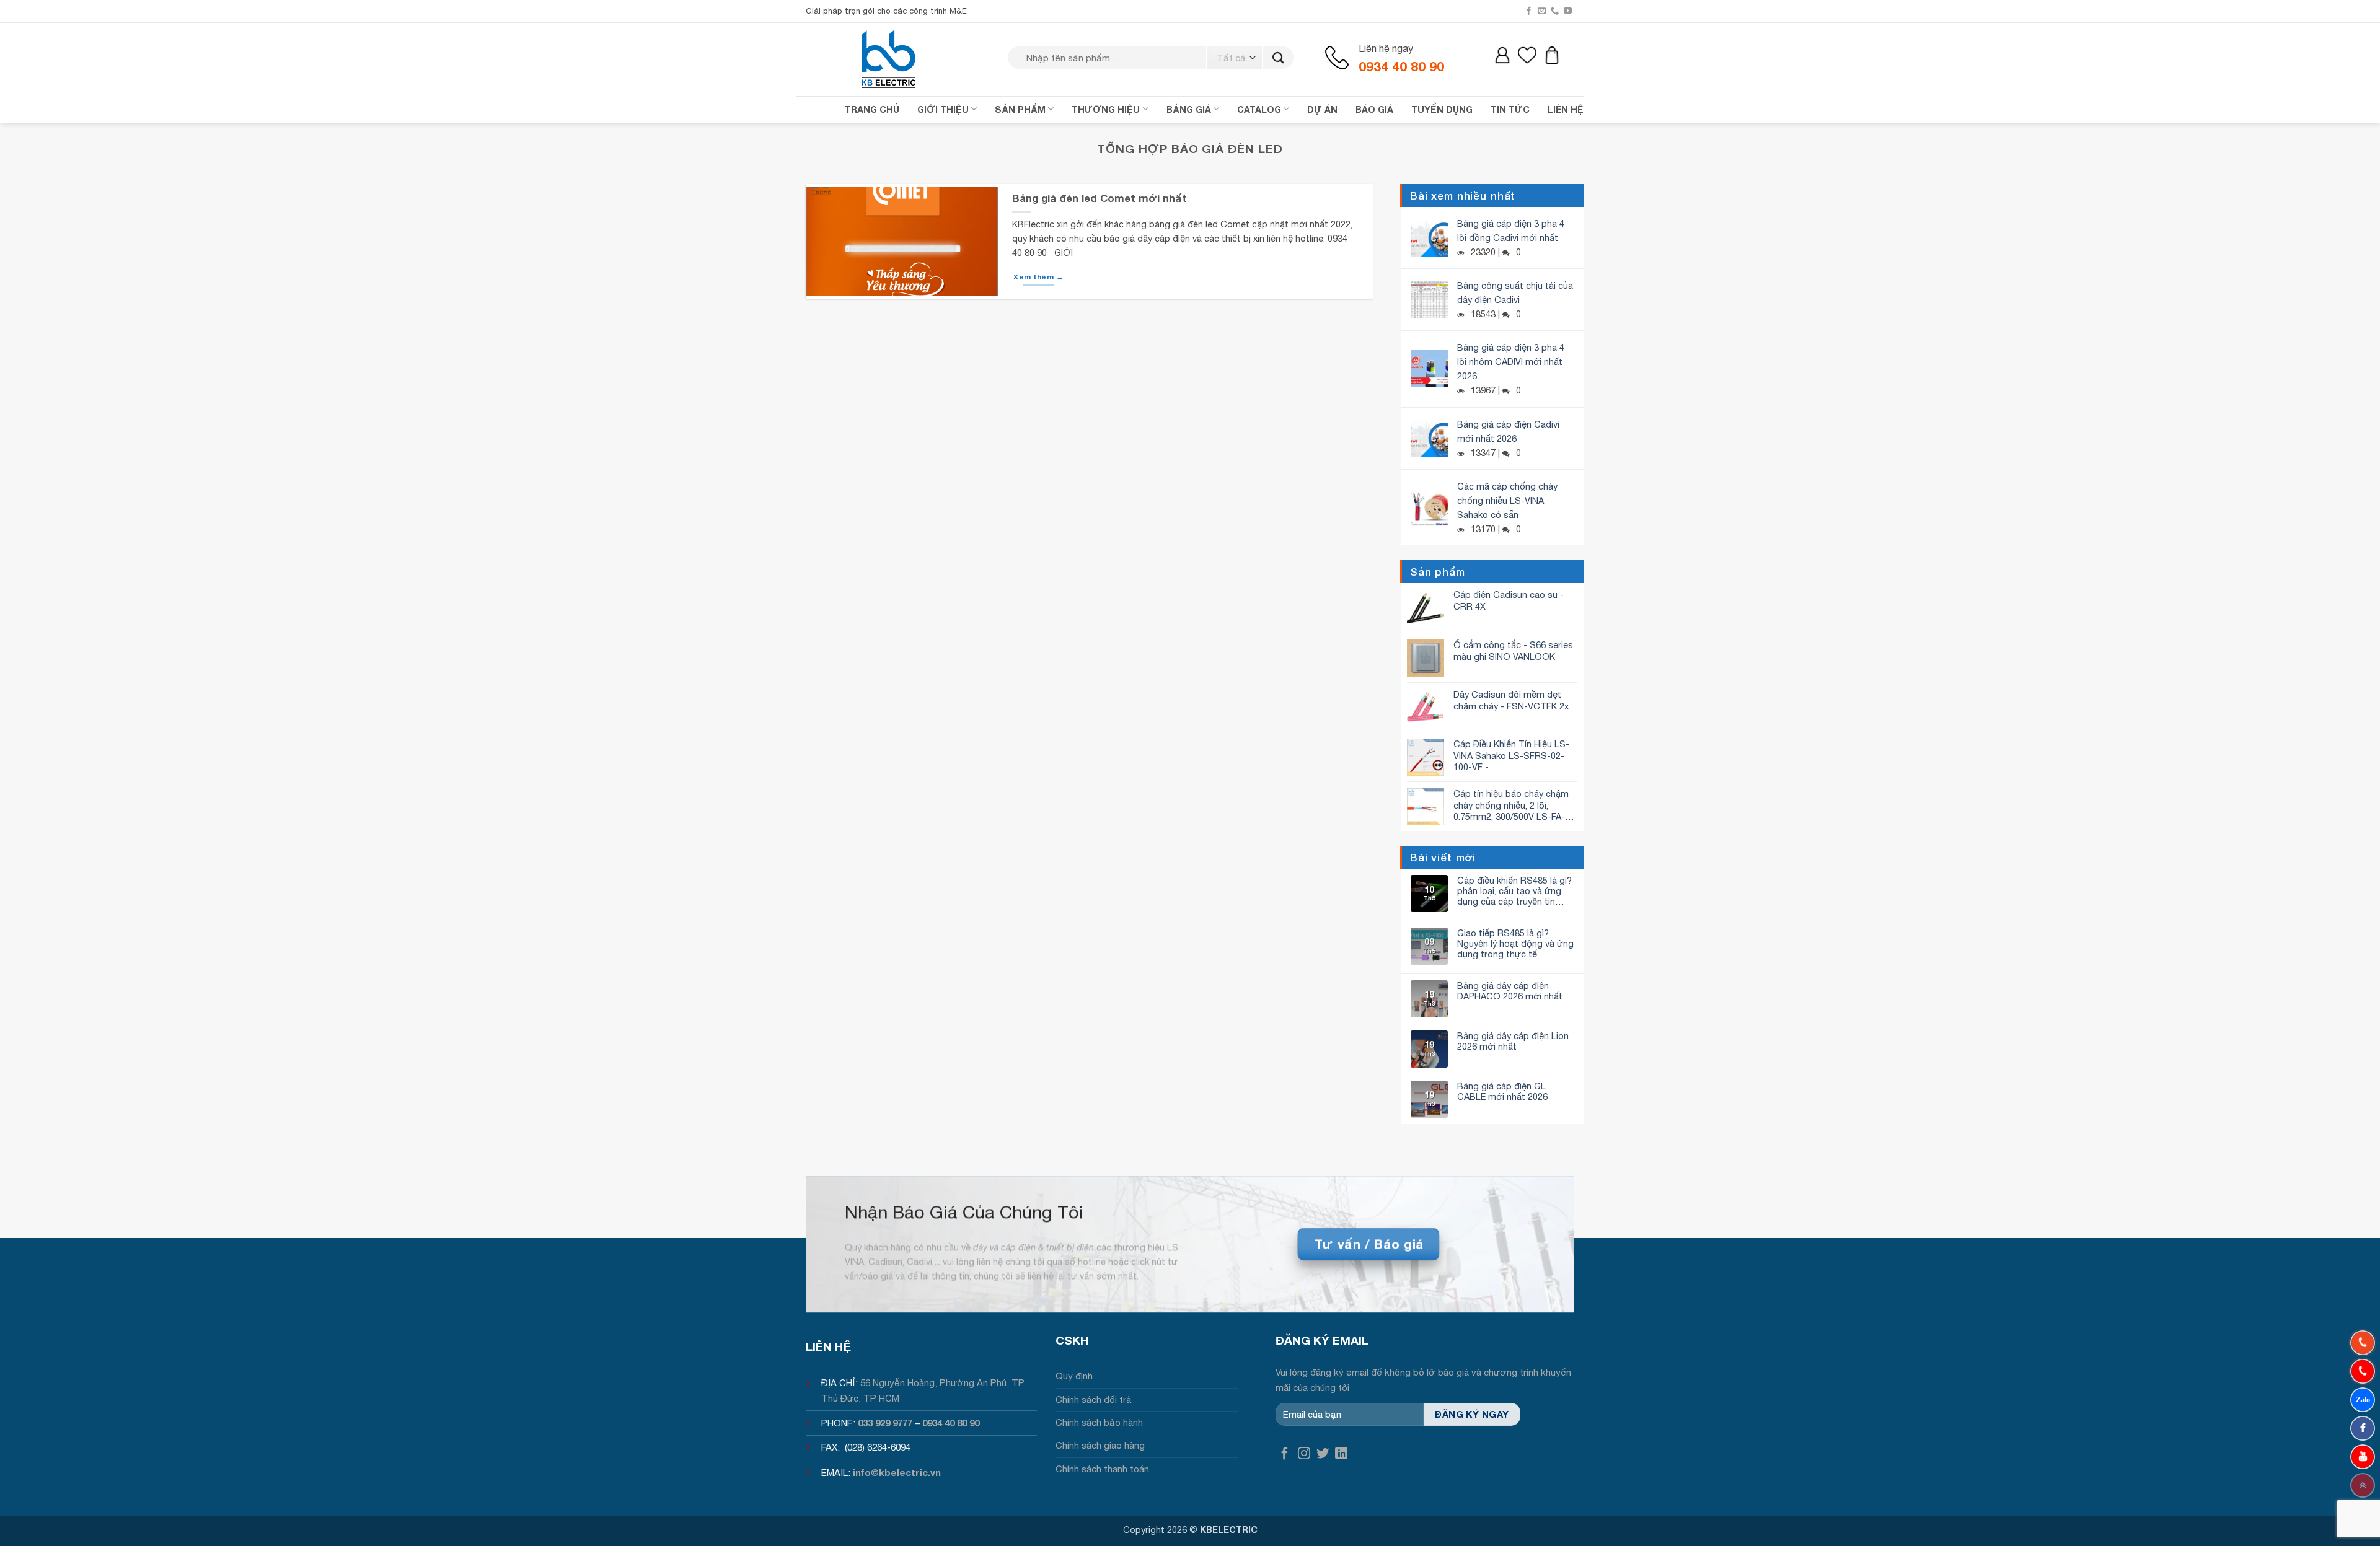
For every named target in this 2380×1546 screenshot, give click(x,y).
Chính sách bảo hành (1099, 1422)
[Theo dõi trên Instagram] (1304, 1454)
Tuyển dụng (1442, 109)
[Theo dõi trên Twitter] (1323, 1454)
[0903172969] (2363, 1400)
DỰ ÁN (1322, 109)
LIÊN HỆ (1566, 109)
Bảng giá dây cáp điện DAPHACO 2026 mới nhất (1510, 991)
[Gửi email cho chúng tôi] (1542, 11)
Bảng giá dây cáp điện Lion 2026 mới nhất (1513, 1041)
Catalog (1259, 109)
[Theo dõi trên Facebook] (1529, 11)
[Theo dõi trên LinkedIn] (1341, 1454)
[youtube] (2363, 1457)
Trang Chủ (872, 109)
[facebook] (2363, 1428)
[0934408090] (2363, 1343)
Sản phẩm (1020, 109)
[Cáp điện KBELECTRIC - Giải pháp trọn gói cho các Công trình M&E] (889, 59)
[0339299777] (2363, 1371)
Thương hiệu (1106, 109)
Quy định (1074, 1376)
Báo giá (1374, 109)
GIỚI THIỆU (943, 109)
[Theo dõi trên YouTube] (1568, 11)
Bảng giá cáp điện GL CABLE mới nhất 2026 (1502, 1091)
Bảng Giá (1189, 109)
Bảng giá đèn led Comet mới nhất (1100, 198)
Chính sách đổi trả (1094, 1399)
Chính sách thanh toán (1102, 1469)
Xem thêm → (1038, 277)
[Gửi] (1278, 58)
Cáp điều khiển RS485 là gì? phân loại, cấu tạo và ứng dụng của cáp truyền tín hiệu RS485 (1514, 891)
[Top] (2363, 1485)
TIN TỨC (1510, 109)
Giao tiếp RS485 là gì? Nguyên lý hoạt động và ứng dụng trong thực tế (1515, 944)
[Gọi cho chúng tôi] (1555, 11)
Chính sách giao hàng (1100, 1445)
